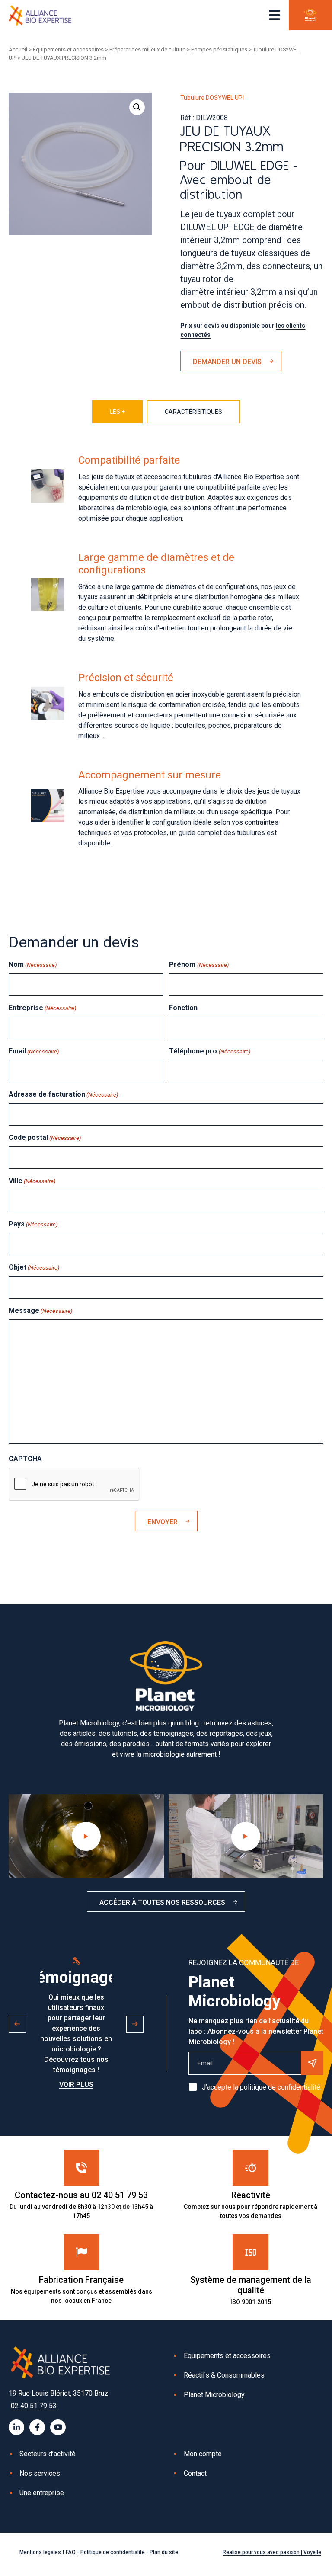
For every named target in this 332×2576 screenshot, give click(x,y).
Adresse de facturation (63, 1094)
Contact (195, 2473)
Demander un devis (227, 362)
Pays (33, 1224)
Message (40, 1310)
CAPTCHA (25, 1459)
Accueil (18, 50)
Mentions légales (40, 2552)
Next (135, 2024)
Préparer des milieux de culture (147, 50)
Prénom (199, 965)
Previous (17, 2024)
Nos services (40, 2473)
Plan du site (164, 2552)
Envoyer (163, 1522)
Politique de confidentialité (113, 2552)
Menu (275, 15)
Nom (33, 965)
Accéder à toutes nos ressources (162, 1902)
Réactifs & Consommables (224, 2375)
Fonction (183, 1008)
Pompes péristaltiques (219, 50)
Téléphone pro (209, 1051)
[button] (137, 107)
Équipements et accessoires (68, 50)
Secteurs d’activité (48, 2454)
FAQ (71, 2552)
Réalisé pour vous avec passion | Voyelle (272, 2552)
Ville (32, 1181)
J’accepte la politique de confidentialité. (262, 2087)
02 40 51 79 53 (34, 2406)
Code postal (45, 1138)
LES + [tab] (117, 412)
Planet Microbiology (214, 2395)
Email (34, 1051)
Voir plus (76, 2085)
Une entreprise (42, 2493)
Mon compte (203, 2454)
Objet (34, 1267)
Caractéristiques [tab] (193, 412)
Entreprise (42, 1008)
